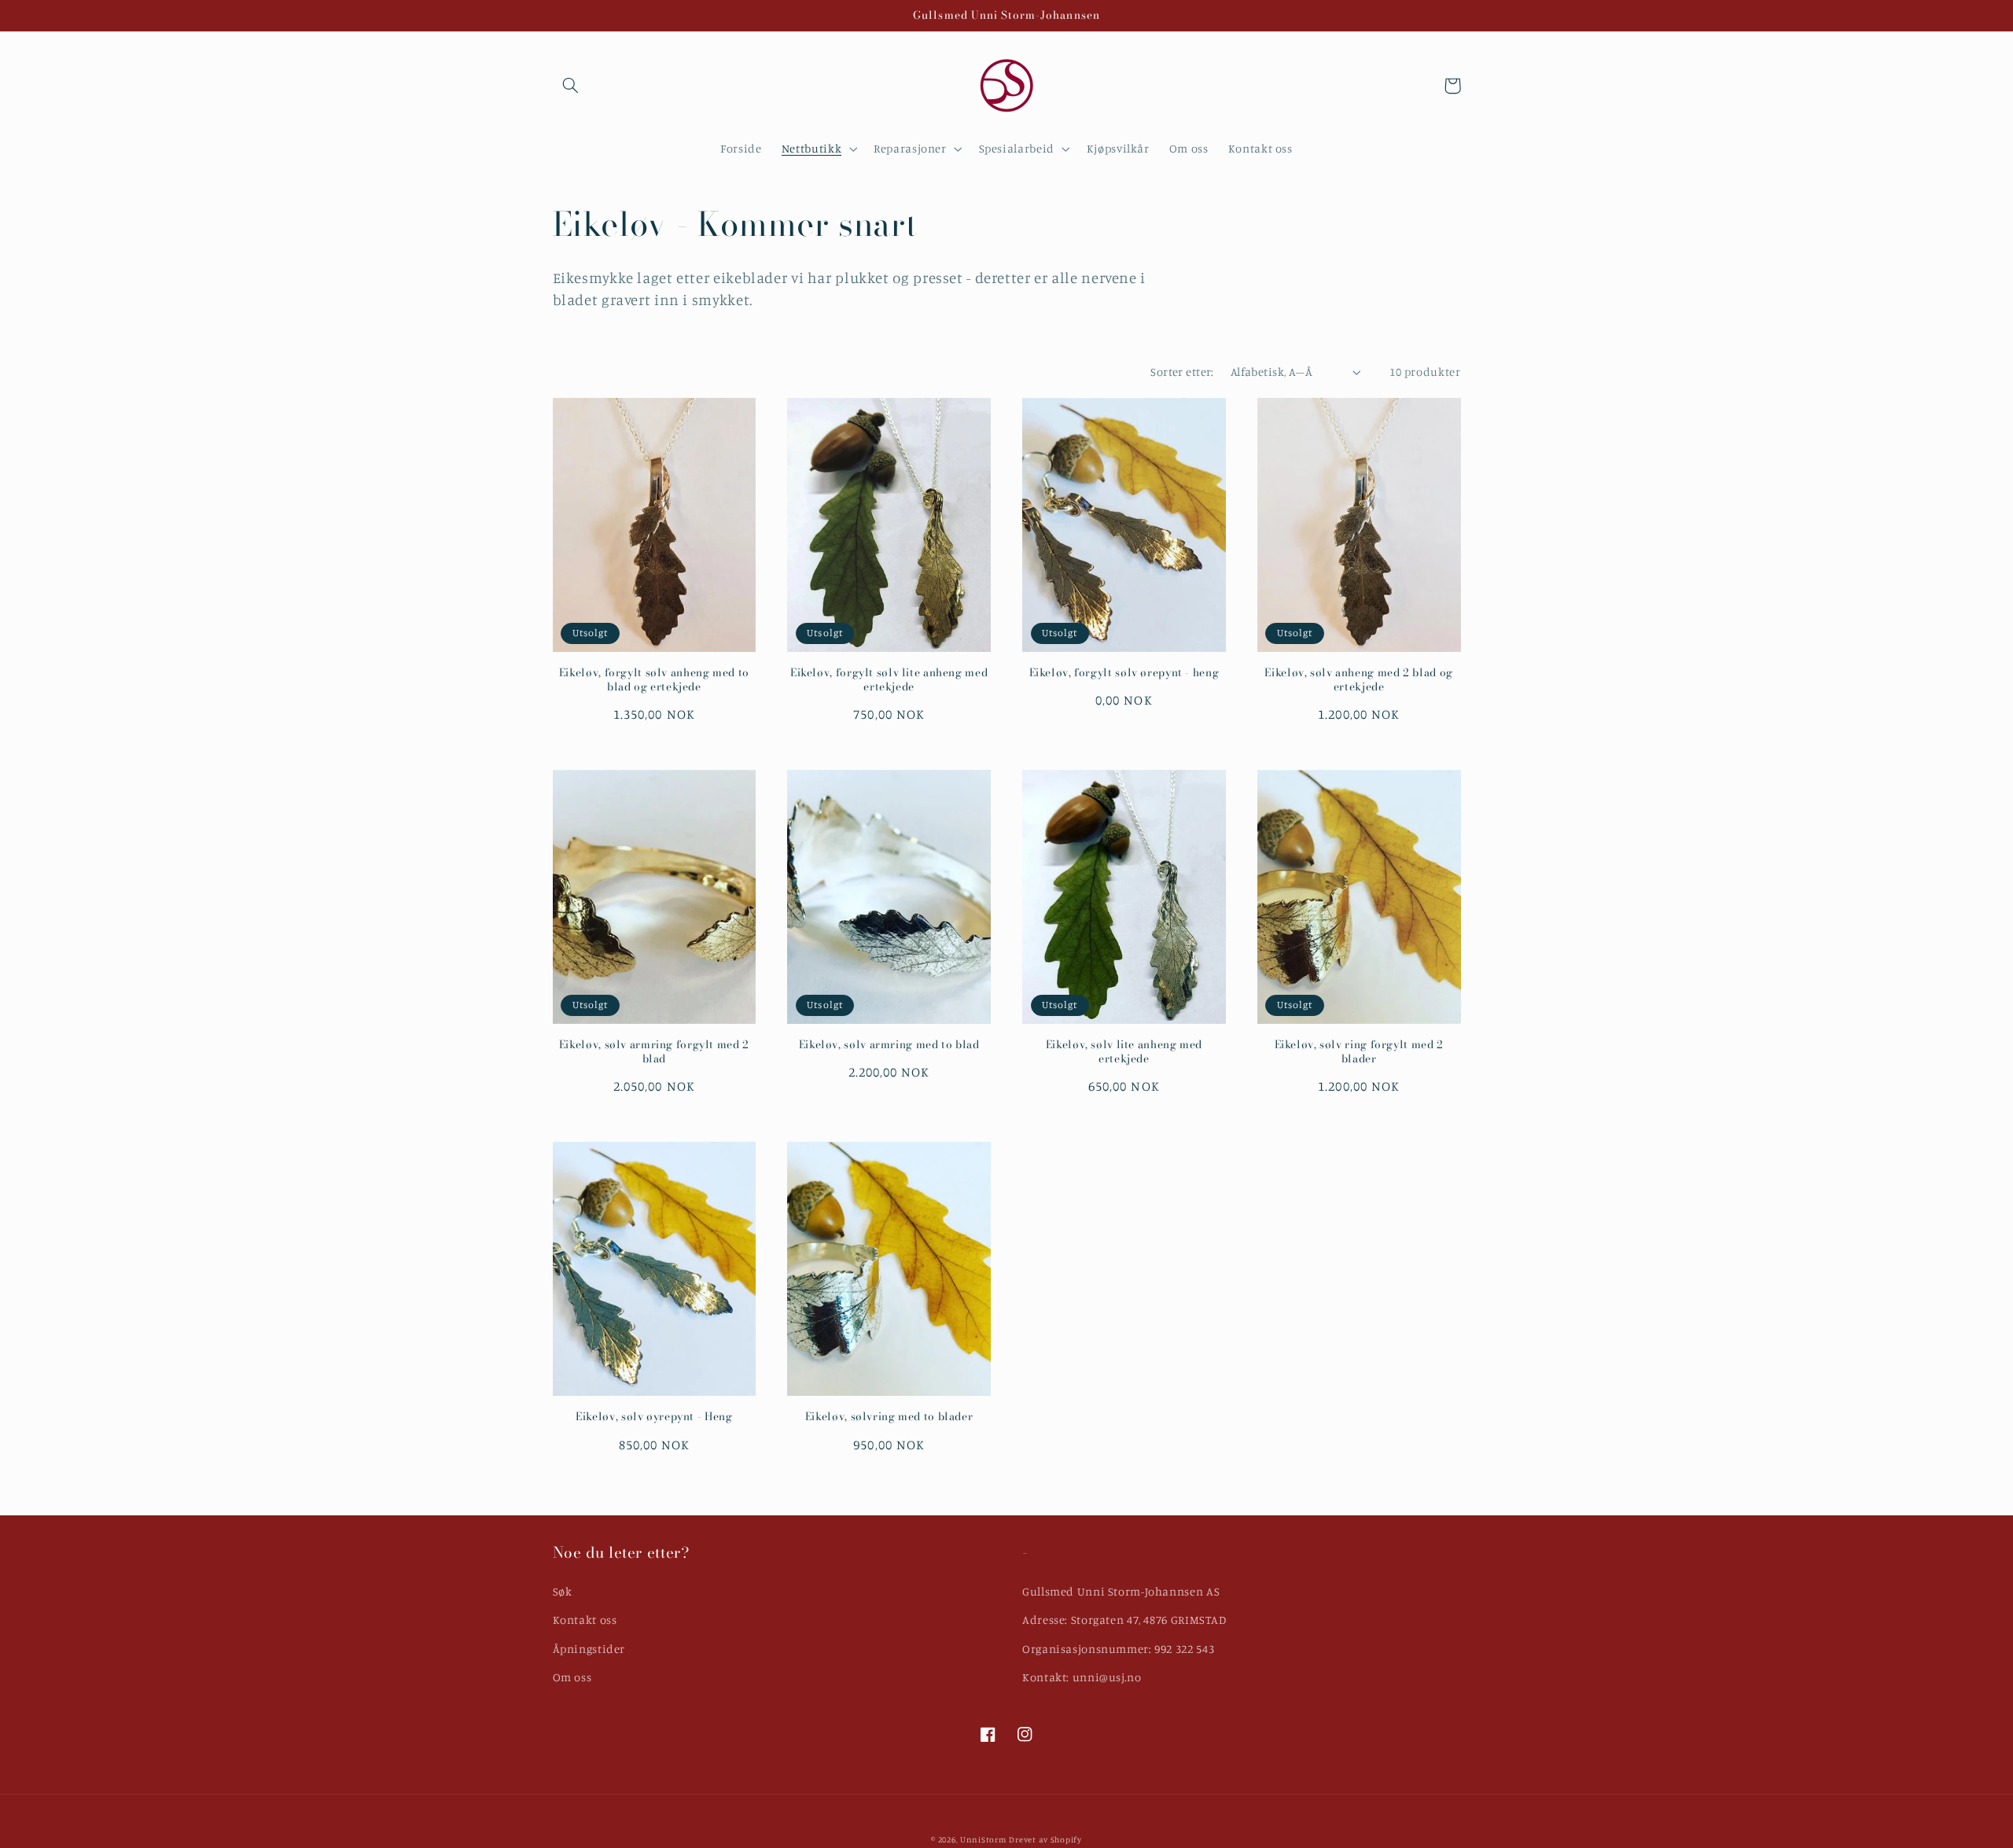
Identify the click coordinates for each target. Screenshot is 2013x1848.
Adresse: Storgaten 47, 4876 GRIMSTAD (1124, 1620)
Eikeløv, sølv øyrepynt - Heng (654, 1417)
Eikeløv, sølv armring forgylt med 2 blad (654, 1052)
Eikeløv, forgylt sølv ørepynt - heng (1124, 673)
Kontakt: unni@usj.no (1082, 1677)
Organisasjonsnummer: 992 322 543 (1118, 1649)
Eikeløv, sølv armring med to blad (889, 1045)
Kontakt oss (585, 1620)
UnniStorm (983, 1839)
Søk (563, 1591)
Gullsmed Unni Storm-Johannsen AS (1121, 1591)
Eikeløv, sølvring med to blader (889, 1417)
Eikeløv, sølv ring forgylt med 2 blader (1359, 1052)
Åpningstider (589, 1649)
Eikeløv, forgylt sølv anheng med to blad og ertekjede (654, 680)
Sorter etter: (1182, 372)
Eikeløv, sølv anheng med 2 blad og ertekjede (1358, 680)
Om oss (572, 1677)
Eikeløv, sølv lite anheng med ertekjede (1124, 1052)
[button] (571, 86)
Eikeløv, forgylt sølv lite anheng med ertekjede (889, 680)
